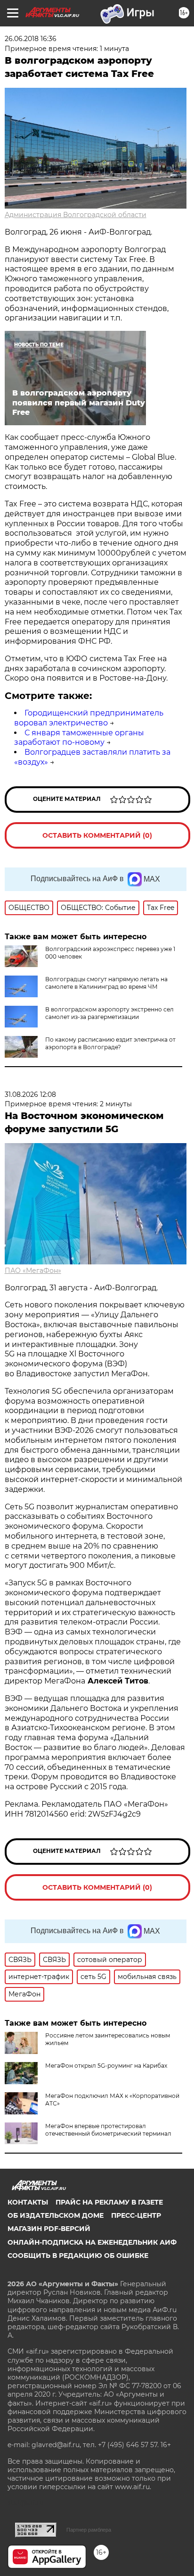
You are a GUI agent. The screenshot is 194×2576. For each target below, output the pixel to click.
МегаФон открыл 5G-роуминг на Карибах (106, 2066)
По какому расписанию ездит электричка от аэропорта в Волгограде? (110, 1043)
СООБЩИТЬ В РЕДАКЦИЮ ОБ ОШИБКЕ (78, 2256)
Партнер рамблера (89, 2530)
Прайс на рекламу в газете (109, 2202)
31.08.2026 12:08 (30, 1094)
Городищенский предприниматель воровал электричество (89, 718)
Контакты (28, 2202)
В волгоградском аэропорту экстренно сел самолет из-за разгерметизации (109, 1013)
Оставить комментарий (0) (97, 835)
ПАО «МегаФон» (33, 1271)
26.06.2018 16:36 (31, 39)
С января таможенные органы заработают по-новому (79, 738)
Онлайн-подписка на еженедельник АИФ (92, 2242)
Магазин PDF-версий (49, 2229)
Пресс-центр (136, 2215)
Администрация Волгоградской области (76, 215)
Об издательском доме (56, 2215)
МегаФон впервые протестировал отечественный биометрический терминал (108, 2130)
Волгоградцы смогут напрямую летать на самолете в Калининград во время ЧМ (106, 983)
